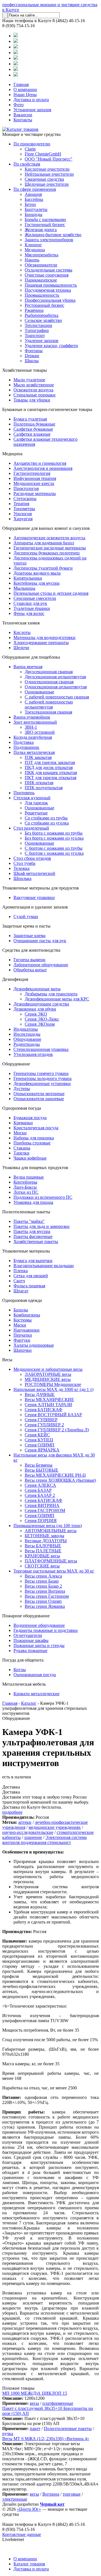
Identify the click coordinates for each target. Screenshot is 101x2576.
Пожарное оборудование (26, 1616)
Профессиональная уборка (50, 300)
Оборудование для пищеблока (31, 657)
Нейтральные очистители (49, 174)
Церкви (32, 356)
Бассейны (34, 199)
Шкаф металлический (34, 873)
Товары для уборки (32, 400)
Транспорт (35, 335)
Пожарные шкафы (31, 1640)
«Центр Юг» (29, 2509)
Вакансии (23, 115)
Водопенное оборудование (39, 1625)
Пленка (21, 1271)
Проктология (26, 488)
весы (34, 2403)
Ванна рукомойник (32, 717)
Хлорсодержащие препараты (41, 643)
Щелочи (21, 648)
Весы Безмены (39, 1465)
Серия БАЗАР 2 (40, 1495)
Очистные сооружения (47, 275)
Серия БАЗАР (38, 1490)
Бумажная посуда (30, 1118)
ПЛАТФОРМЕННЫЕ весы (51, 1561)
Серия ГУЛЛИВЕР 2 (44, 1425)
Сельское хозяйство (43, 320)
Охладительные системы (49, 270)
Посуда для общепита (23, 1660)
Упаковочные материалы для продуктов (41, 888)
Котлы (20, 1670)
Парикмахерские (41, 280)
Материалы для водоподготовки (44, 637)
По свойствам (27, 164)
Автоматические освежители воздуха (49, 538)
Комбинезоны (27, 1315)
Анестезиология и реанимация (43, 468)
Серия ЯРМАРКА (42, 1450)
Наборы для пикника (34, 1138)
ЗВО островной (40, 732)
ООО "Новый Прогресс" (49, 159)
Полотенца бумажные (34, 424)
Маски (20, 1325)
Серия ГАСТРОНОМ (45, 1510)
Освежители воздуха (33, 390)
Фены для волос (29, 613)
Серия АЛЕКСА (40, 1485)
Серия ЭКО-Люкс (42, 1019)
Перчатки (23, 1335)
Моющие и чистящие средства (31, 134)
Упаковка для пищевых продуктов (35, 1168)
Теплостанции (38, 325)
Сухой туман (26, 917)
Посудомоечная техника (48, 290)
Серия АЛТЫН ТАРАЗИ (48, 1405)
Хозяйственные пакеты (36, 1241)
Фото (19, 105)
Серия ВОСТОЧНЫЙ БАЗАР (53, 1415)
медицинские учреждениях (55, 1827)
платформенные (58, 2403)
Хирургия (23, 519)
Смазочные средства (44, 179)
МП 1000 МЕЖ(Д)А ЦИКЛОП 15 (35, 2393)
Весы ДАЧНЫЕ (40, 1394)
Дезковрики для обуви (35, 1009)
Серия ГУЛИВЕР (41, 1420)
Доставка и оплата (31, 100)
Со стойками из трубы (46, 818)
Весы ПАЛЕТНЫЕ (43, 1551)
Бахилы (21, 1310)
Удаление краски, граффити (51, 346)
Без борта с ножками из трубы (54, 833)
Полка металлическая (34, 752)
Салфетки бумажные (33, 429)
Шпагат (21, 1291)
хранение (33, 1837)
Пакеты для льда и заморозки (42, 1226)
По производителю (32, 144)
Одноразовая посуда (22, 1108)
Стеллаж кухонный (32, 798)
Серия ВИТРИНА (42, 1505)
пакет (35, 2428)
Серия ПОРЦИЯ (41, 1521)
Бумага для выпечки (33, 1261)
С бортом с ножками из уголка (54, 853)
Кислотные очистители (47, 169)
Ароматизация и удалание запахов (35, 907)
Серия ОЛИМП (40, 1445)
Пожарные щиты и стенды (39, 1645)
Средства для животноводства (31, 950)
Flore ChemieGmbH (43, 154)
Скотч (19, 1281)
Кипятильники (28, 578)
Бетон (30, 204)
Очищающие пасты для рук (40, 941)
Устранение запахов (32, 110)
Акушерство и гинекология (40, 463)
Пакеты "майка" (29, 1221)
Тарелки (21, 1153)
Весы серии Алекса (43, 1576)
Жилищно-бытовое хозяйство (53, 235)
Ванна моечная (28, 667)
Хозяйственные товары (25, 370)
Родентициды (27, 1044)
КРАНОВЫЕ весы (42, 1556)
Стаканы (22, 1148)
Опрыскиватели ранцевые (39, 1099)
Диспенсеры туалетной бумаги (43, 568)
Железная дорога (41, 230)
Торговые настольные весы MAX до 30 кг (54, 1571)
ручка (8, 2434)
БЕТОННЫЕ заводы (44, 1536)
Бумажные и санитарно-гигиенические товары (47, 409)
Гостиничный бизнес (45, 225)
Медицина (35, 250)
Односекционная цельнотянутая (56, 687)
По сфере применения (35, 189)
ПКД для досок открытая (49, 767)
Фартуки (22, 1340)
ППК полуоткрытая (44, 788)
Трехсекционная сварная (48, 712)
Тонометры (24, 509)
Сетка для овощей (31, 1276)
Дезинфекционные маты (37, 989)
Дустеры (22, 1089)
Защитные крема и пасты (26, 926)
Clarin (30, 149)
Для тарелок (36, 803)
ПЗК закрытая (38, 757)
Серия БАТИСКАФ (43, 1410)
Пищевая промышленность (51, 285)
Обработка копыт (30, 970)
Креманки (23, 1123)
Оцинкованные (39, 692)
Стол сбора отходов (32, 858)
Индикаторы (26, 1029)
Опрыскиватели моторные (39, 1094)
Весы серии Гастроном (47, 1596)
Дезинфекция (15, 979)
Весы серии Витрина (45, 1591)
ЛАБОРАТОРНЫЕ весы (48, 1374)
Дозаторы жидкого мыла (37, 573)
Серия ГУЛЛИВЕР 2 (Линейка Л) (57, 1430)
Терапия (21, 504)
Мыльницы (24, 588)
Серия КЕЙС (37, 1435)
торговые (72, 2494)
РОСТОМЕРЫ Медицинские (53, 1384)
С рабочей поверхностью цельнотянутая (49, 704)
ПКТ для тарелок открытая (50, 778)
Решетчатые (36, 813)
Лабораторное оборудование (41, 965)
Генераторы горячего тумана (41, 1073)
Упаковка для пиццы (33, 1202)
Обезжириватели (41, 265)
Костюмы (23, 1320)
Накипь (32, 260)
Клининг (33, 245)
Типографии (37, 330)
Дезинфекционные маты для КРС (57, 999)
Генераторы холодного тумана (43, 1078)
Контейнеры (25, 1182)
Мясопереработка (42, 255)
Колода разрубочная (33, 737)
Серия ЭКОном (40, 1024)
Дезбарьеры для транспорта (51, 994)
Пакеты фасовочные (33, 1236)
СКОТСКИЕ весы (42, 1566)
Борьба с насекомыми (45, 219)
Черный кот (52, 2504)
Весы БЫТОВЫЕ (42, 1470)
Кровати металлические (36, 1694)
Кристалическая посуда (36, 1128)
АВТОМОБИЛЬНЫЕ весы (51, 1531)
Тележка (21, 868)
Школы (32, 361)
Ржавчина (34, 310)
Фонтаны (34, 351)
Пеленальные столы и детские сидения (51, 593)
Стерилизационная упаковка (41, 1049)
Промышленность (42, 295)
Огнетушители (28, 1635)
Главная (21, 84)
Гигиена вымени (29, 960)
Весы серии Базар (42, 1581)
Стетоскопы (25, 499)
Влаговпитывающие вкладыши (44, 1266)
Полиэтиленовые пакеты (26, 1212)
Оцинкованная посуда (35, 1675)
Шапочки (23, 1350)
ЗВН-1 (31, 727)
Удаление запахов (42, 341)
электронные (15, 2499)
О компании (25, 90)
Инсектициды (27, 1034)
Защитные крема (29, 936)
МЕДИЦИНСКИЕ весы (48, 1379)
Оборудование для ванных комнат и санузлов (46, 528)
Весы (7, 1360)
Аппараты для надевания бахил (44, 543)
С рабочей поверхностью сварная (57, 697)
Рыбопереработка (42, 315)
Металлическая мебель (24, 1684)
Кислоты (22, 632)
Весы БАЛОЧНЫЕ (43, 1546)
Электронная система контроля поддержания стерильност (44, 1840)
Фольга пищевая (29, 1286)
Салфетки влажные (32, 434)
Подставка (24, 742)
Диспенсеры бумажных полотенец (47, 553)
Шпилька (22, 878)
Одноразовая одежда (22, 1300)
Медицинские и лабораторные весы (48, 1369)
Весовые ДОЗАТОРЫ (46, 1541)
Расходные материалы (35, 493)
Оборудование (27, 1039)
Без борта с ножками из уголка (54, 838)
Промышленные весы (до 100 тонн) (48, 1526)
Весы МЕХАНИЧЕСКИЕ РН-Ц (55, 1475)
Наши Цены (25, 95)
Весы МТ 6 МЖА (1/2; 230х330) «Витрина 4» (46, 2439)
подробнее (12, 1812)
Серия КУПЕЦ (39, 1440)
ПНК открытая (39, 783)
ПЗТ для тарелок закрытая (50, 762)
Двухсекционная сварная (49, 672)
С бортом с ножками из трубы (54, 848)
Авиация (33, 194)
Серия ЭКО (36, 1014)
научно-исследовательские (28, 1832)
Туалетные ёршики (32, 608)
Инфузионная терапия (35, 478)
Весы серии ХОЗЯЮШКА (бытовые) (60, 1480)
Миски (20, 1133)
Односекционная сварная (49, 682)
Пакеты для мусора (32, 1231)
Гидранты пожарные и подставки (46, 1630)
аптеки (25, 1822)
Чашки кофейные (30, 1158)
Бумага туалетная (30, 419)
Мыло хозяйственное (34, 385)
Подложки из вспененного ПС (43, 1197)
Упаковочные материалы (26, 1251)
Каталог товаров (29, 2564)
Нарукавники (27, 1330)
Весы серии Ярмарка (45, 1606)
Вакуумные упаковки (34, 897)
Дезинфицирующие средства (41, 1004)
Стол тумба (24, 863)
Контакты (23, 120)
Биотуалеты (36, 209)
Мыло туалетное (29, 380)
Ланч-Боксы (25, 1187)
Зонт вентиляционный (35, 722)
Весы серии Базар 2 (43, 1586)
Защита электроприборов (49, 240)
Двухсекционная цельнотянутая (55, 677)
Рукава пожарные (30, 1651)
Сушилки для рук (30, 603)
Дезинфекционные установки (42, 1083)
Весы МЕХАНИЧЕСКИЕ (49, 1400)
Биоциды (34, 214)
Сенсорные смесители (35, 598)
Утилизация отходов (33, 1054)
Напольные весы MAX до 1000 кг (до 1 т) (53, 1389)
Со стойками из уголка (47, 823)
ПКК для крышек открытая (51, 773)
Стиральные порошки (35, 395)
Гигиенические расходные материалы (50, 548)
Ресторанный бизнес (44, 305)
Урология (23, 514)
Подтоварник (26, 747)
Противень (24, 793)
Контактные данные (22, 2534)
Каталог (29, 1703)
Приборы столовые (32, 1143)
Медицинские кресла (34, 483)
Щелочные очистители (47, 184)
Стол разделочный (31, 828)
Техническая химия (21, 623)
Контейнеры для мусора (36, 583)
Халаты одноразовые (34, 1345)
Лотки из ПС (26, 1192)
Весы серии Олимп (43, 1601)
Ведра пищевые (29, 1177)
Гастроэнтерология (32, 473)
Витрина (51, 2494)
